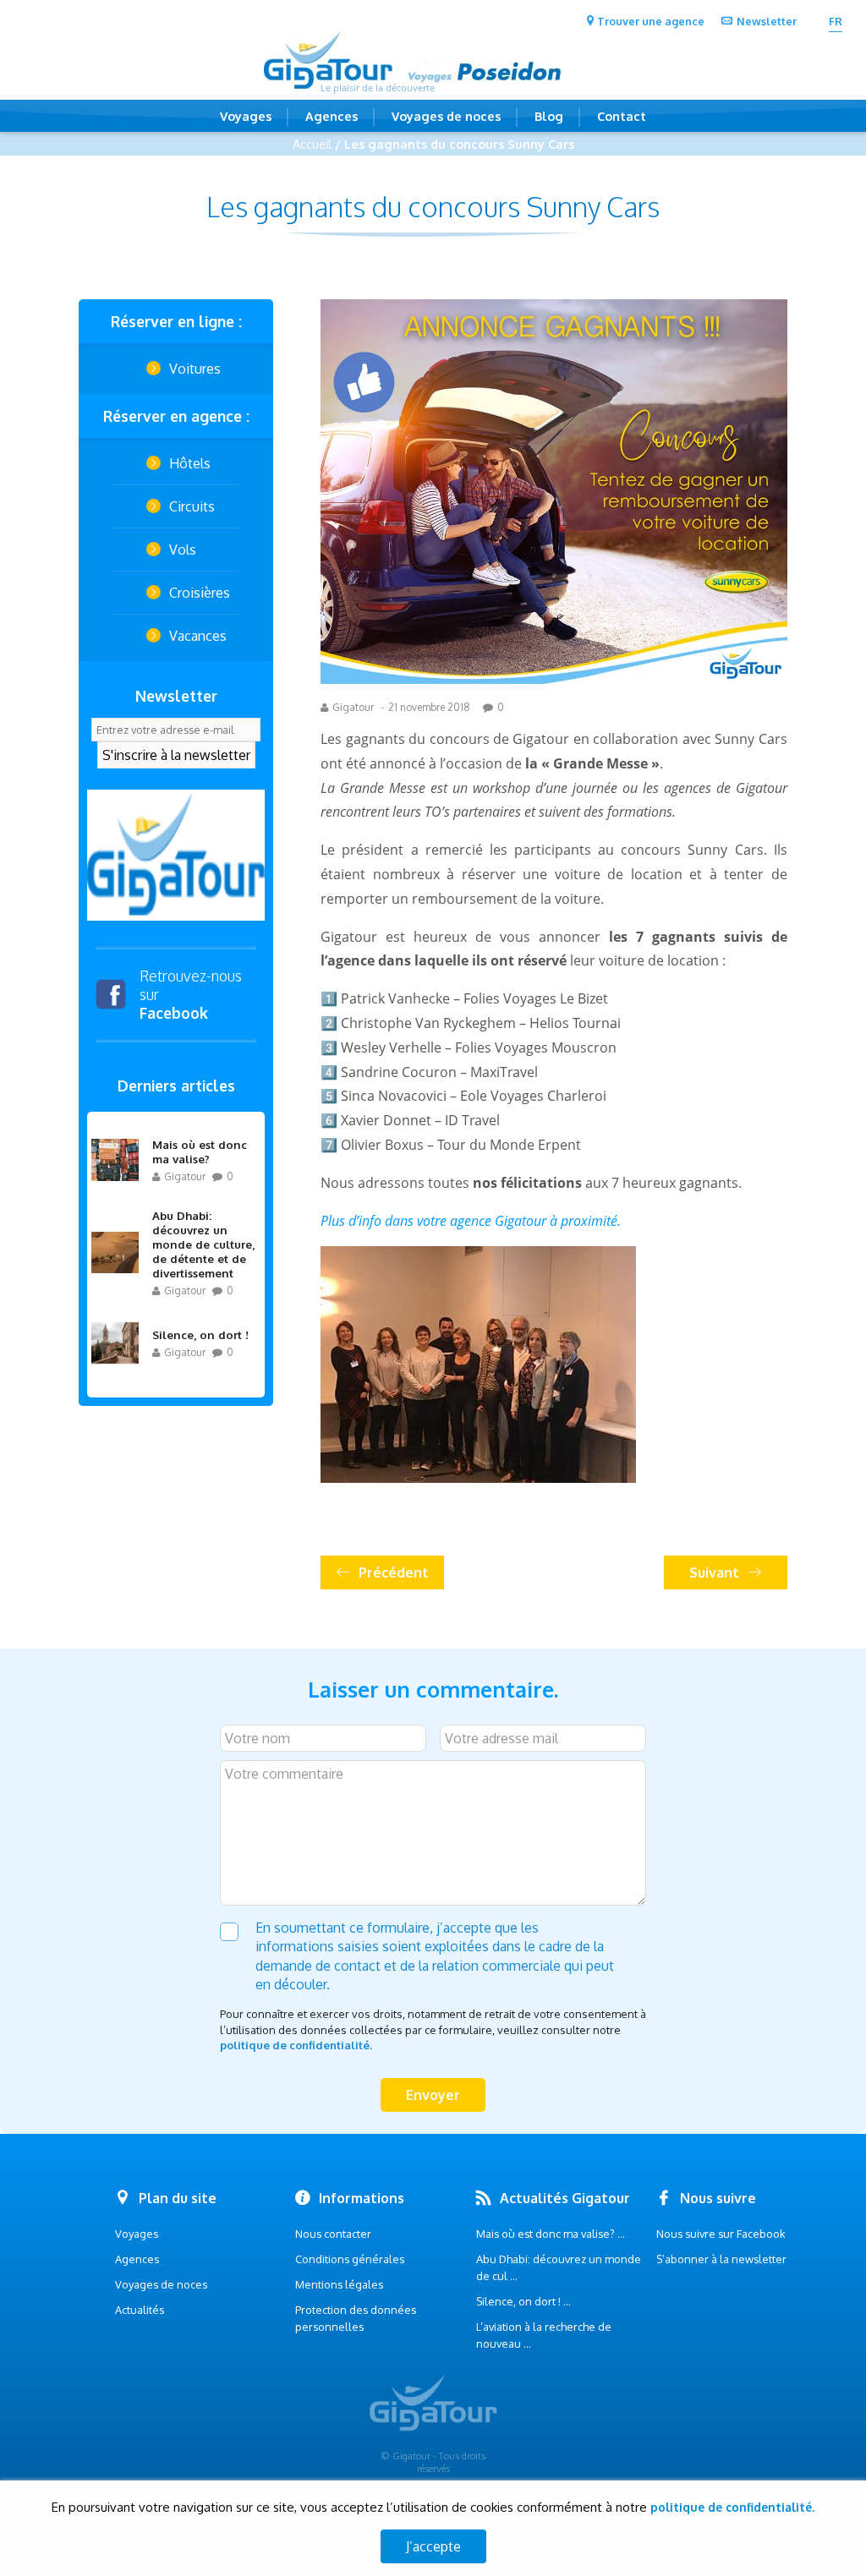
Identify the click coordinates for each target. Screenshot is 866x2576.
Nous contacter (333, 2234)
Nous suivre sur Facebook (721, 2234)
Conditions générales (350, 2259)
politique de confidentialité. (296, 2045)
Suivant (714, 1572)
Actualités (140, 2310)
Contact (622, 116)
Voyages (246, 116)
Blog (549, 116)
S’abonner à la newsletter (721, 2259)
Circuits (192, 506)
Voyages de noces (446, 116)
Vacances (198, 636)
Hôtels (190, 463)
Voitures (195, 369)
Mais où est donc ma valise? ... (551, 2234)
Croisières (200, 593)
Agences (332, 116)
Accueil (312, 144)
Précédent (394, 1572)
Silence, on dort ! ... (523, 2301)
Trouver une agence (651, 21)
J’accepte (433, 2546)
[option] (176, 855)
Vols (183, 550)
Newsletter (767, 21)
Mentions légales (339, 2284)
